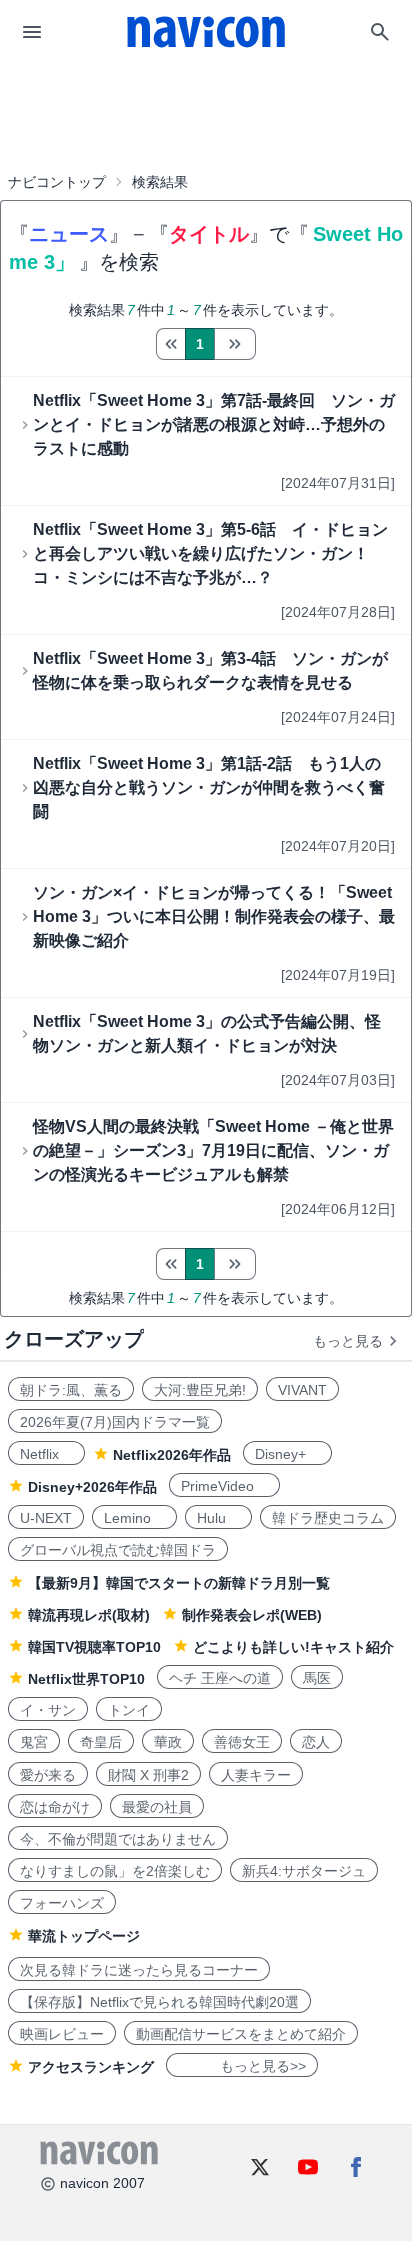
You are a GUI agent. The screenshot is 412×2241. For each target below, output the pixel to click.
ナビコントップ (57, 182)
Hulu (218, 1518)
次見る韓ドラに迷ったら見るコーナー (139, 1970)
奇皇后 (101, 1742)
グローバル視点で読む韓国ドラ (118, 1550)
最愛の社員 (157, 1807)
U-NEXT (46, 1518)
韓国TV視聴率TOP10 (94, 1647)
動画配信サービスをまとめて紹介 (241, 2034)
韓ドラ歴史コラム (328, 1518)
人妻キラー (256, 1775)
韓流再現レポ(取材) (89, 1615)
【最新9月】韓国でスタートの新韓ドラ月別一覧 (179, 1583)
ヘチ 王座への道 (220, 1678)
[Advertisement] (206, 114)
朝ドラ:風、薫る (71, 1390)
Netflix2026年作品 (172, 1455)
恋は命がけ (55, 1807)
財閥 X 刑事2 (148, 1775)
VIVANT (302, 1390)
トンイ (129, 1710)
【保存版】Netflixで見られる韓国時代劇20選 (159, 2002)
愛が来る (48, 1775)
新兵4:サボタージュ (304, 1871)
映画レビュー (62, 2034)
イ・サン (48, 1710)
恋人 (316, 1742)
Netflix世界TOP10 (86, 1679)
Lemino (134, 1518)
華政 (168, 1742)
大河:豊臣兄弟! (200, 1390)
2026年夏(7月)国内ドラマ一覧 (115, 1422)
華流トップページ (84, 1936)
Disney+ (287, 1454)
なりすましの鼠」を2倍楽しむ (115, 1871)
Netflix (46, 1454)
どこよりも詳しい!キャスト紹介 (293, 1647)
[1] (170, 344)
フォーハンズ (62, 1903)
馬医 (317, 1678)
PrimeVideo (224, 1486)
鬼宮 (34, 1742)
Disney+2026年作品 (92, 1487)
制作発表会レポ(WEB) (252, 1615)
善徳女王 (242, 1742)
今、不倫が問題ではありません (118, 1839)
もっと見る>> (242, 2066)
